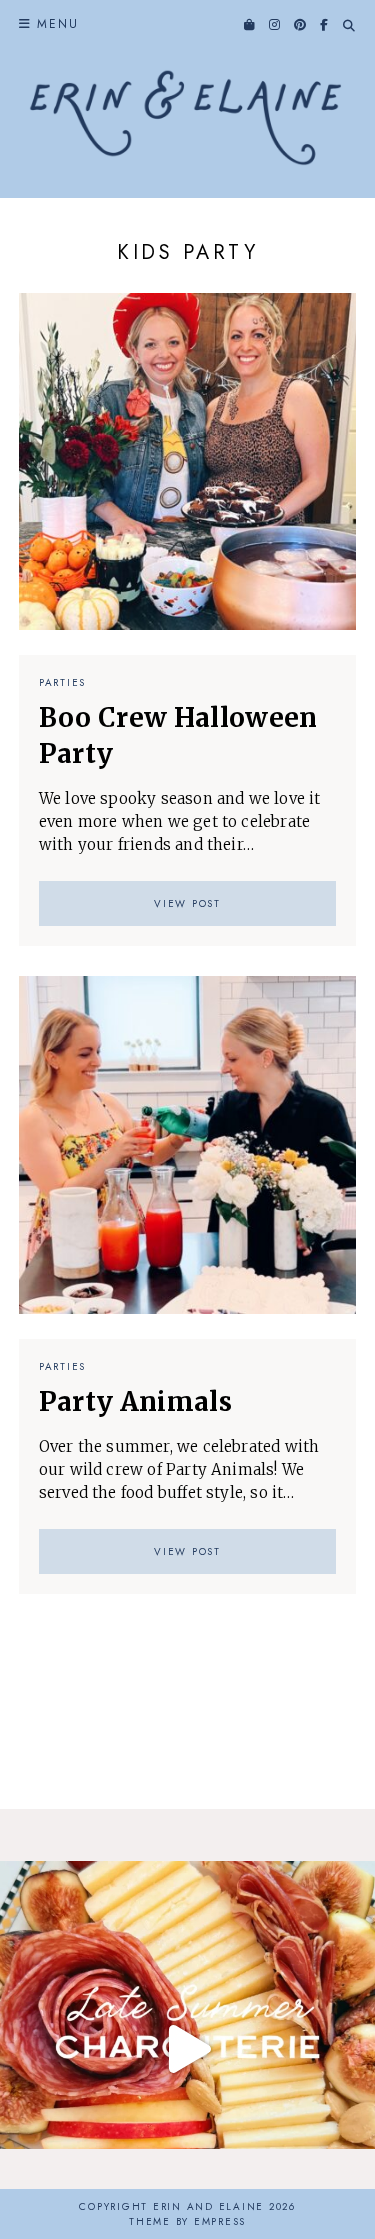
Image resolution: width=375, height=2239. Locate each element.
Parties (62, 682)
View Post (187, 903)
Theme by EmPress (187, 2221)
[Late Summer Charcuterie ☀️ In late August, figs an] (187, 2048)
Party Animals (135, 1401)
